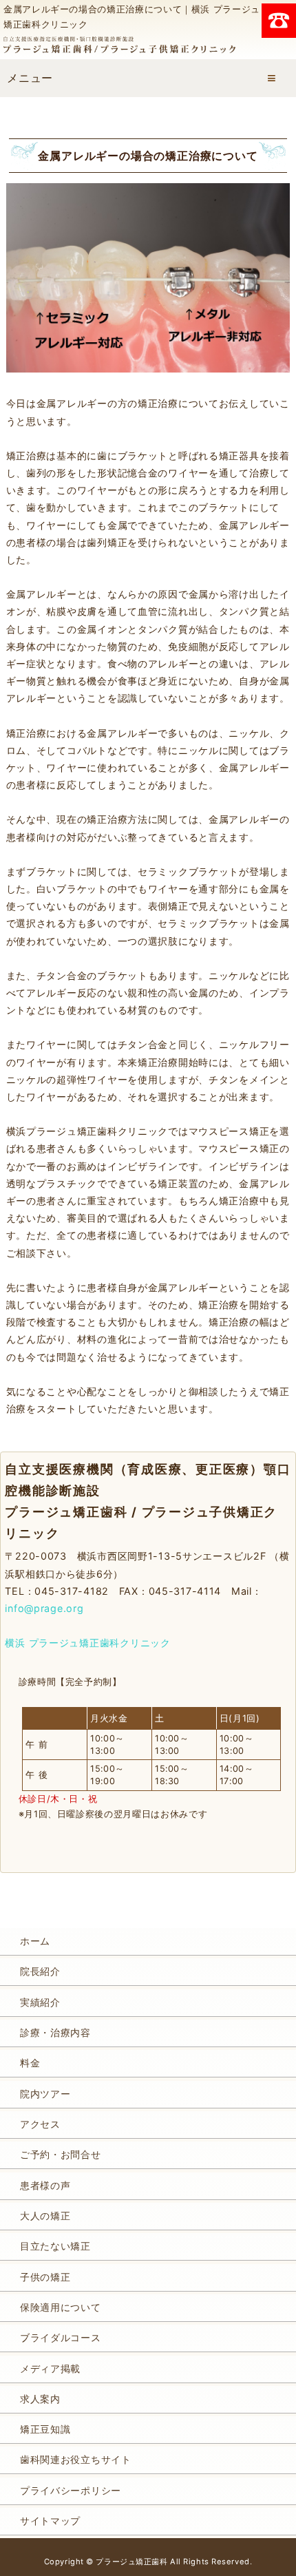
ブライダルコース (61, 2337)
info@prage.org (44, 1608)
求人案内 (40, 2399)
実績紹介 (40, 2002)
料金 (30, 2063)
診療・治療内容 (55, 2032)
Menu (272, 78)
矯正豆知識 (45, 2429)
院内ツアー (45, 2094)
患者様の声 (45, 2185)
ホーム (35, 1941)
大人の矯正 (45, 2216)
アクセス (40, 2124)
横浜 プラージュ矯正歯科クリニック (87, 1643)
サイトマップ (50, 2521)
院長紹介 (40, 1971)
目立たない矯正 (55, 2246)
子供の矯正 (45, 2277)
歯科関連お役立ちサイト (76, 2459)
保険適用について (61, 2307)
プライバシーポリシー (71, 2490)
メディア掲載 (50, 2368)
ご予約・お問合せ (61, 2154)
